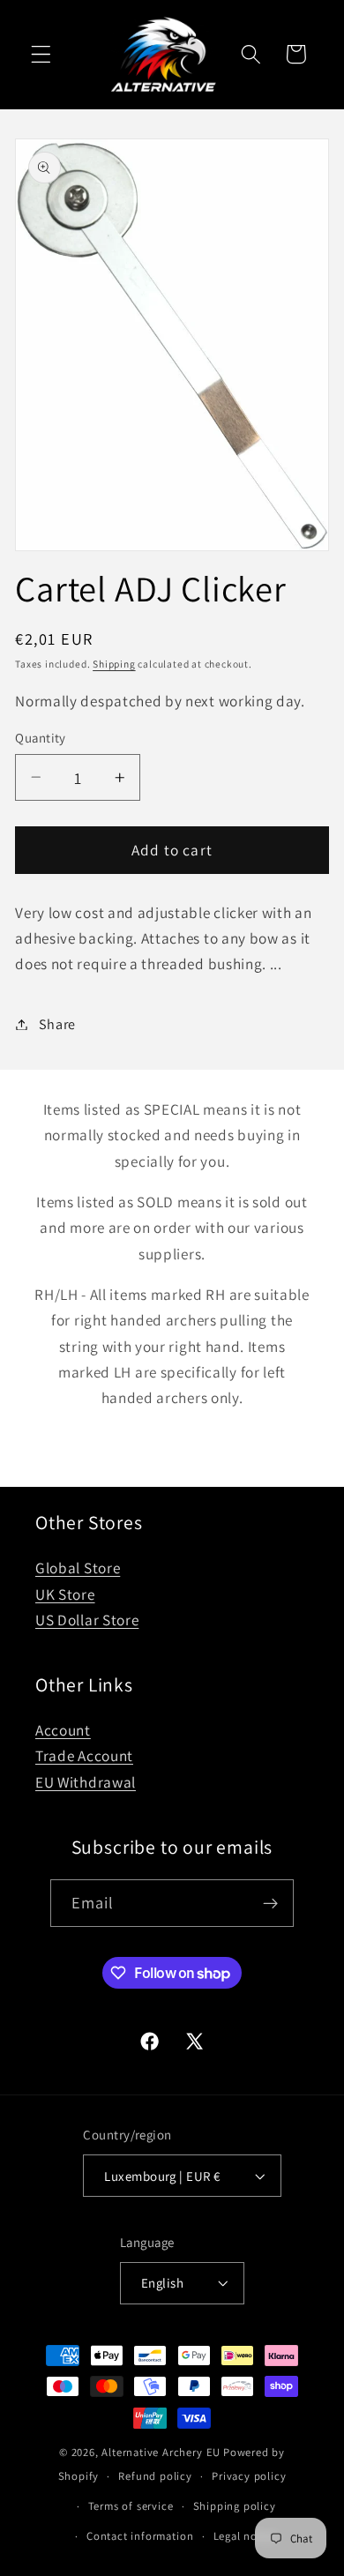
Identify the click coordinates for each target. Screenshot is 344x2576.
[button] (41, 54)
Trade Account (84, 1755)
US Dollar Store (87, 1620)
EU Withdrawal (86, 1782)
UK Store (65, 1594)
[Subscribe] (271, 1903)
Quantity (41, 738)
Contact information (140, 2536)
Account (63, 1730)
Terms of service (131, 2506)
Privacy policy (249, 2476)
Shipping (114, 664)
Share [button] (57, 1024)
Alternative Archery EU (161, 2452)
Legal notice (246, 2536)
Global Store (78, 1568)
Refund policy (155, 2476)
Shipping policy (235, 2506)
